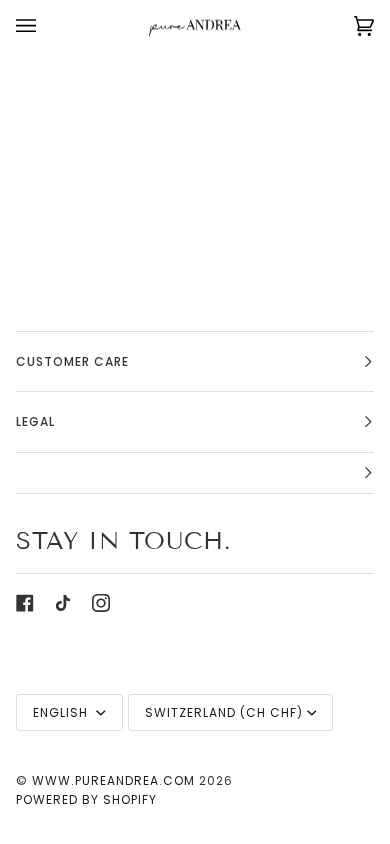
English (62, 712)
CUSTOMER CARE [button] (72, 361)
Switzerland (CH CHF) (224, 712)
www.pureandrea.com (113, 780)
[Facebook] (25, 603)
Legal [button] (35, 421)
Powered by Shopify (86, 799)
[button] (195, 473)
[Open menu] (46, 26)
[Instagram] (101, 603)
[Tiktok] (63, 603)
